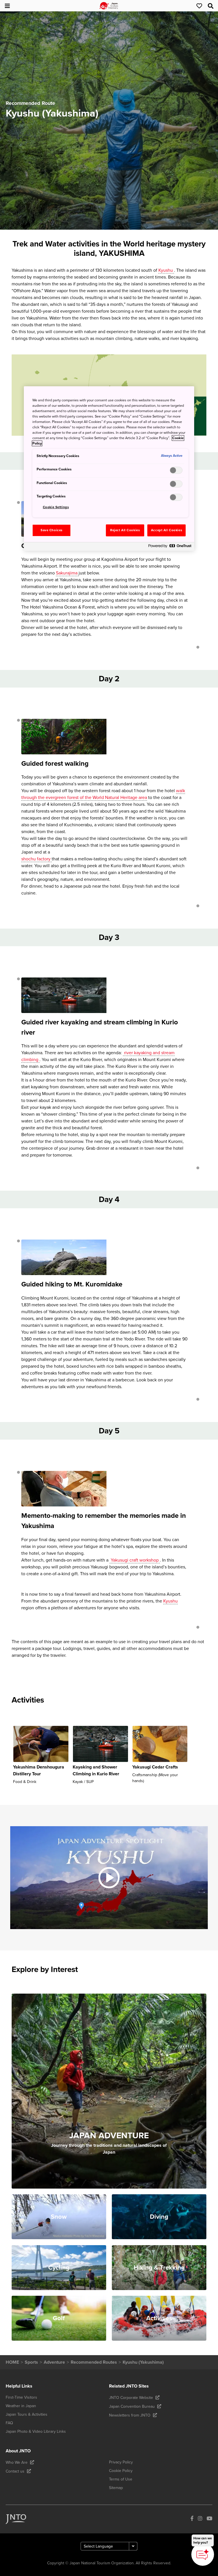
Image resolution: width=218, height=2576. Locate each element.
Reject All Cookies (125, 530)
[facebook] (192, 2519)
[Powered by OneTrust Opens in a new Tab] (170, 547)
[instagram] (200, 2519)
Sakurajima (67, 573)
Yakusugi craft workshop (135, 1560)
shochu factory (36, 859)
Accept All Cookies (166, 530)
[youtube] (209, 2519)
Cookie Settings (56, 507)
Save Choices (52, 530)
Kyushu (166, 270)
